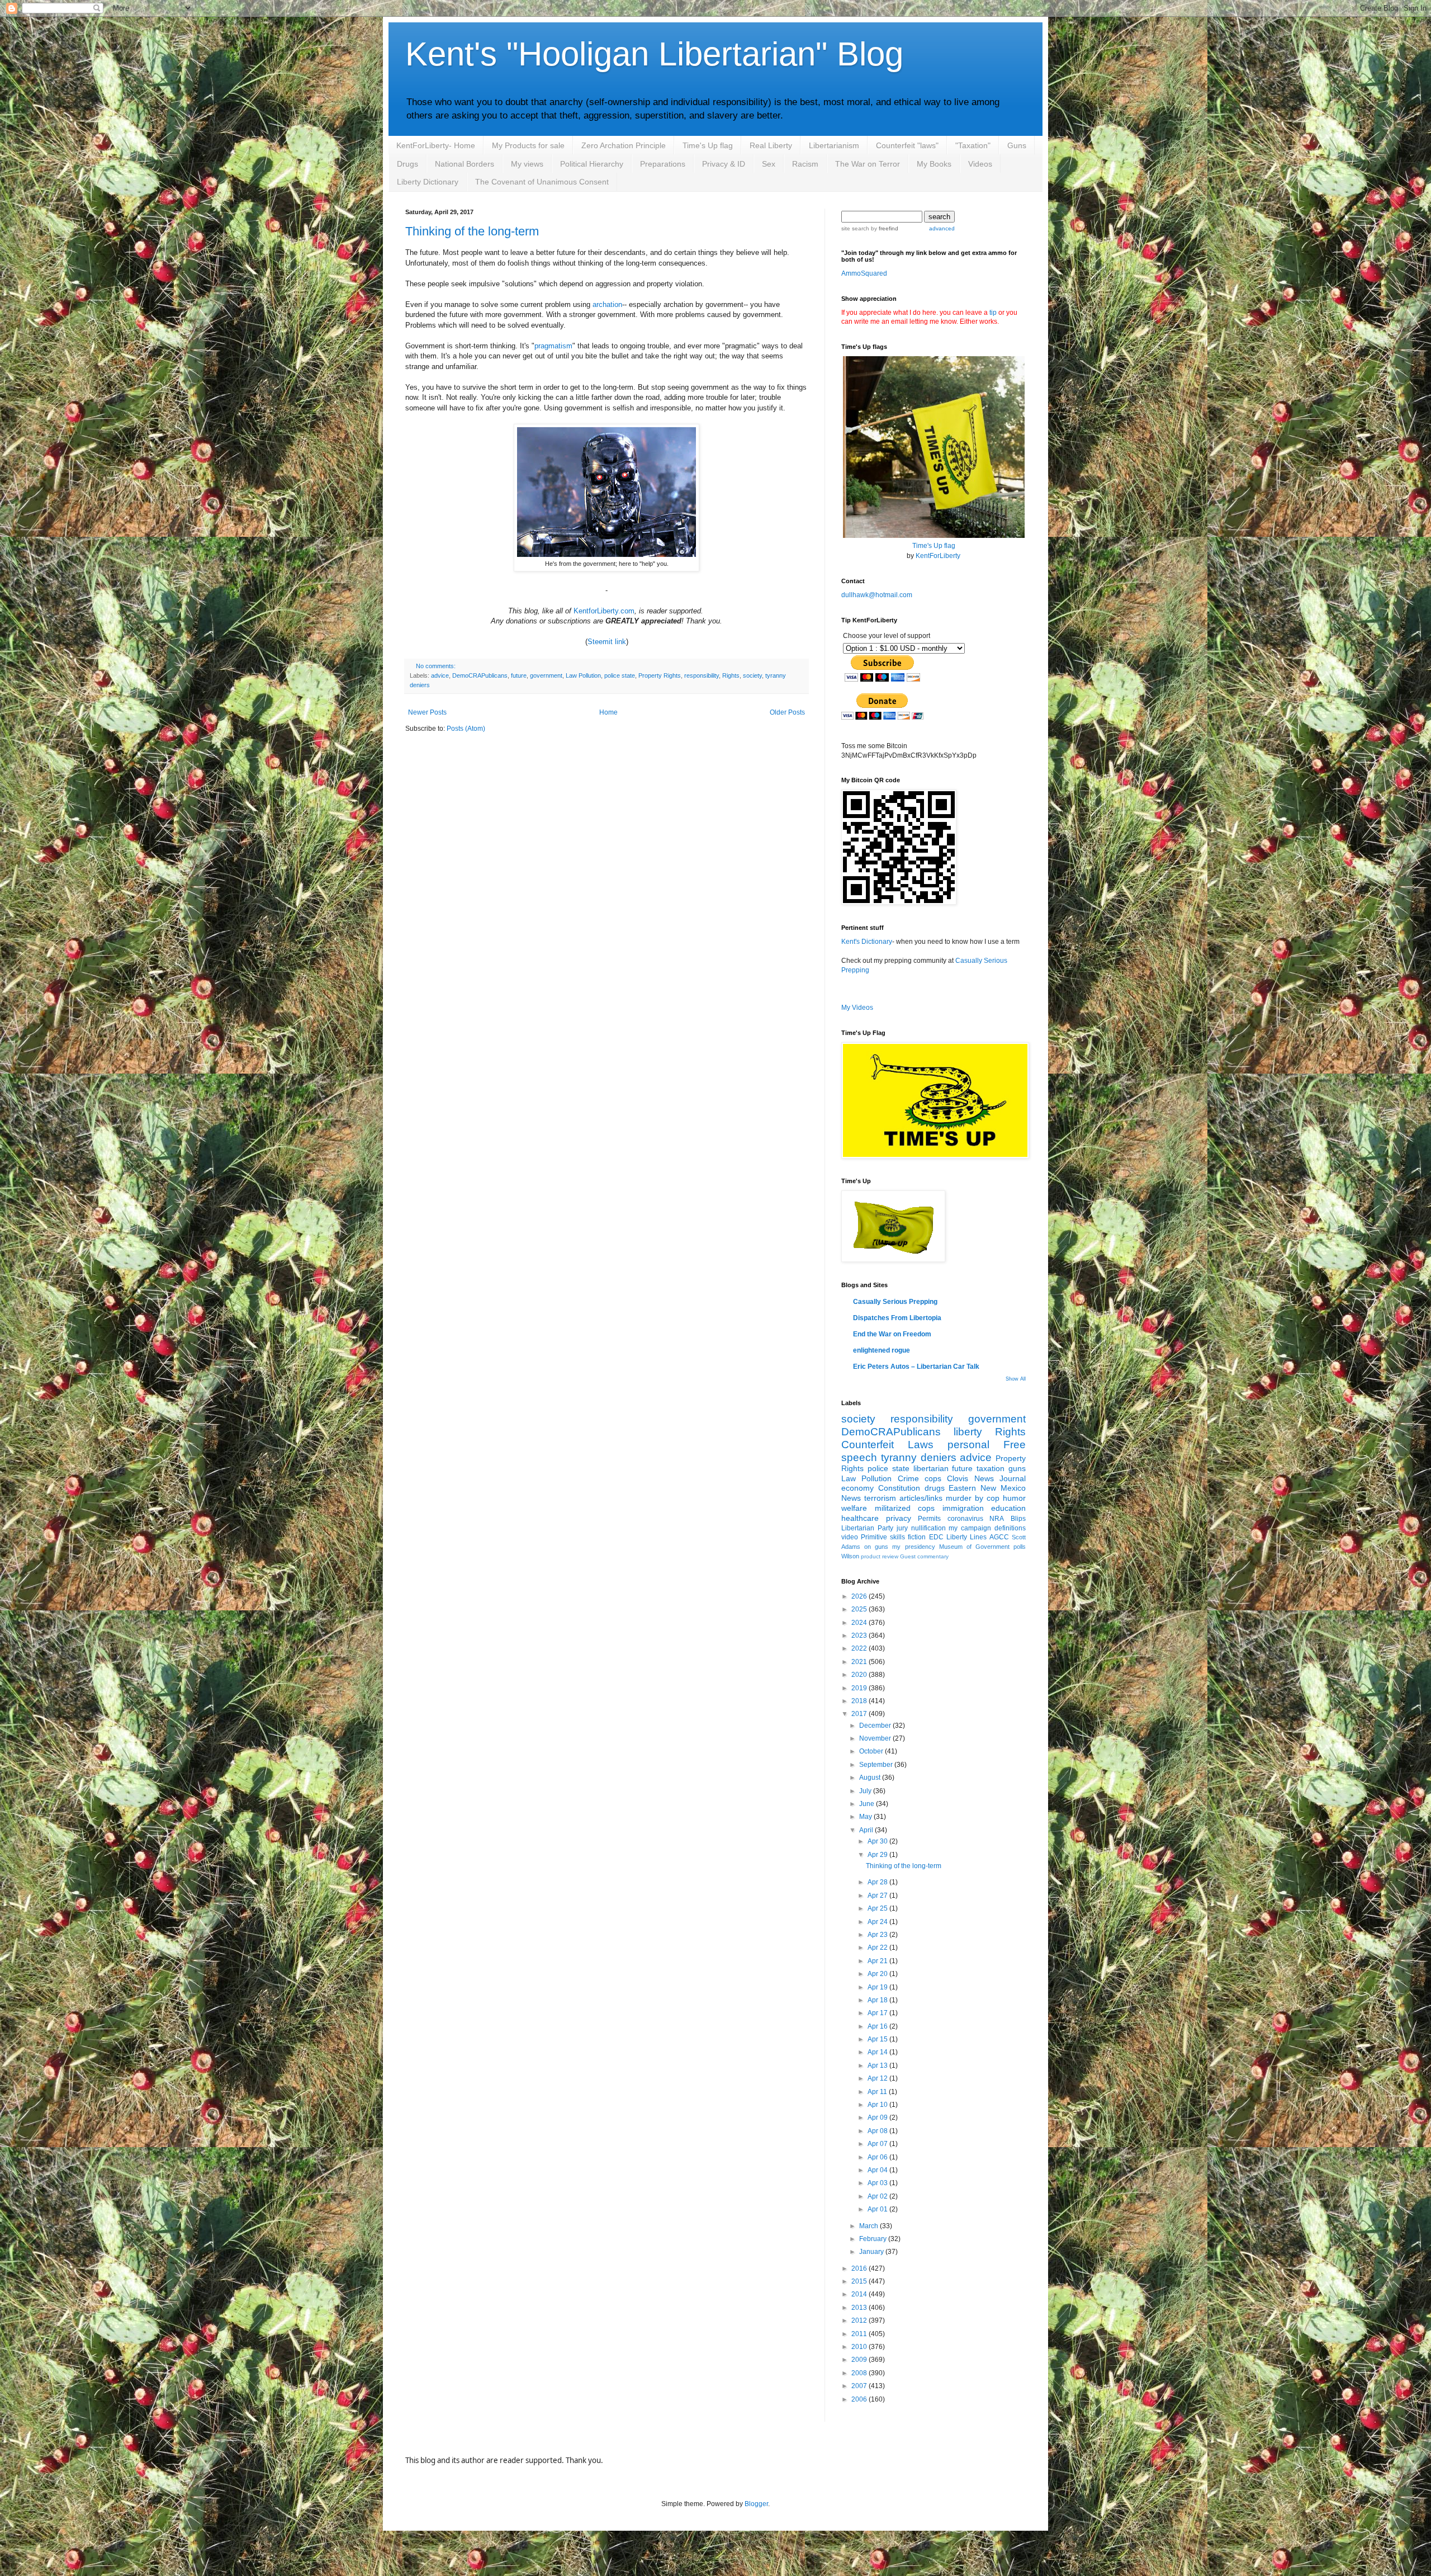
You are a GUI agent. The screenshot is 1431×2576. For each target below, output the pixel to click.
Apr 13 (878, 2065)
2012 (860, 2320)
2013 (860, 2308)
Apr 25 (878, 1908)
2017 (860, 1714)
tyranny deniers (919, 1457)
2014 (860, 2294)
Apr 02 (878, 2196)
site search (855, 228)
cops (933, 1478)
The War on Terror (868, 164)
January (872, 2252)
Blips (1018, 1519)
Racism (805, 164)
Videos (980, 164)
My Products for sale (528, 145)
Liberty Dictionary (428, 182)
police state (620, 675)
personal (968, 1445)
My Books (934, 164)
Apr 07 (878, 2144)
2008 (860, 2373)
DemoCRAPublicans (480, 675)
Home (608, 712)
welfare (854, 1508)
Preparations (663, 164)
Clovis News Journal (986, 1478)
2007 (860, 2386)
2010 (860, 2347)
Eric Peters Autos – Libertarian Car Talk (916, 1367)
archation (607, 304)
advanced (942, 228)
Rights (731, 675)
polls (1020, 1547)
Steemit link (607, 642)
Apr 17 (878, 2013)
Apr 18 (878, 2000)
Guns (1017, 145)
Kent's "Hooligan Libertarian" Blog (654, 54)
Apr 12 (878, 2078)
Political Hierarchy (592, 164)
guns (1017, 1468)
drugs (935, 1488)
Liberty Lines (966, 1537)
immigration (963, 1508)
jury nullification (921, 1528)
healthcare (860, 1518)
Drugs (407, 164)
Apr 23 (878, 1935)
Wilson (850, 1556)
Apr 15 (878, 2039)
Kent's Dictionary (867, 942)
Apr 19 (878, 1987)
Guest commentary (924, 1556)
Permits (929, 1519)
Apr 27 (878, 1896)
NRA (997, 1519)
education (1008, 1508)
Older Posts (787, 712)
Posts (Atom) (466, 729)
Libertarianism (834, 145)
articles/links (921, 1498)
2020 (860, 1675)
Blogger (756, 2504)
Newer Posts (427, 712)
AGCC (999, 1537)
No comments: (436, 666)
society (752, 675)
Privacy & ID (724, 164)
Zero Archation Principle (624, 145)
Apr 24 (878, 1922)
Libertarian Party (867, 1528)
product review (880, 1556)
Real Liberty (771, 145)
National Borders (465, 164)
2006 (860, 2399)
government (546, 675)
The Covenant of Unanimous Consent (542, 182)
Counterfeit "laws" (907, 145)
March (870, 2226)
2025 (860, 1609)
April (867, 1830)
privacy (899, 1518)
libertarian (931, 1468)
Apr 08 (878, 2131)
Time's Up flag (708, 145)
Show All (1016, 1379)
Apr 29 (878, 1855)
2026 (860, 1596)
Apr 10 (878, 2105)
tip (993, 313)
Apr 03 (878, 2183)
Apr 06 (878, 2157)
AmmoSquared (864, 273)
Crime (908, 1478)
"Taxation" (973, 145)
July (866, 1791)
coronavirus (965, 1519)
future (519, 675)
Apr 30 (878, 1841)
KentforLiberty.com (604, 611)
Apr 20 (878, 1974)
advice (440, 675)
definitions (1010, 1528)
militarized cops (905, 1508)
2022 (860, 1648)
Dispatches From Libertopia (897, 1318)
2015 (860, 2281)
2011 (860, 2334)
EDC (936, 1537)
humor (1014, 1498)
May (866, 1817)
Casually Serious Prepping (895, 1302)
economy (857, 1488)
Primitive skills (883, 1537)
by (884, 228)
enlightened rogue (882, 1350)
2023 (860, 1636)
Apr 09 (878, 2117)
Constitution (899, 1488)
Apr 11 (878, 2092)
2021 (860, 1662)
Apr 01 (878, 2209)
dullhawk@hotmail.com (877, 595)
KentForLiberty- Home (436, 145)
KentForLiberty (938, 556)
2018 (860, 1701)
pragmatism (553, 346)
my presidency (913, 1547)
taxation (991, 1468)
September (877, 1765)
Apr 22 (878, 1948)
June (868, 1804)
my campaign (970, 1528)
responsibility (702, 675)
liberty (968, 1432)
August (871, 1778)
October (872, 1751)
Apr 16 (878, 2026)
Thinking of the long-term (472, 231)
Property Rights (660, 675)
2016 (860, 2268)
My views (527, 164)
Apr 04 (878, 2170)
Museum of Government (974, 1547)
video (850, 1537)
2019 (860, 1688)
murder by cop (973, 1498)
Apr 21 (878, 1961)
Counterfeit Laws (887, 1445)
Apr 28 (878, 1882)
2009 (860, 2360)
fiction (917, 1537)
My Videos (857, 1008)
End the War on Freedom (892, 1334)
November (876, 1738)
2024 (860, 1623)
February (874, 2239)
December (876, 1726)
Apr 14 (878, 2052)
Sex (769, 164)
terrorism (880, 1498)
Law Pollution (583, 675)
